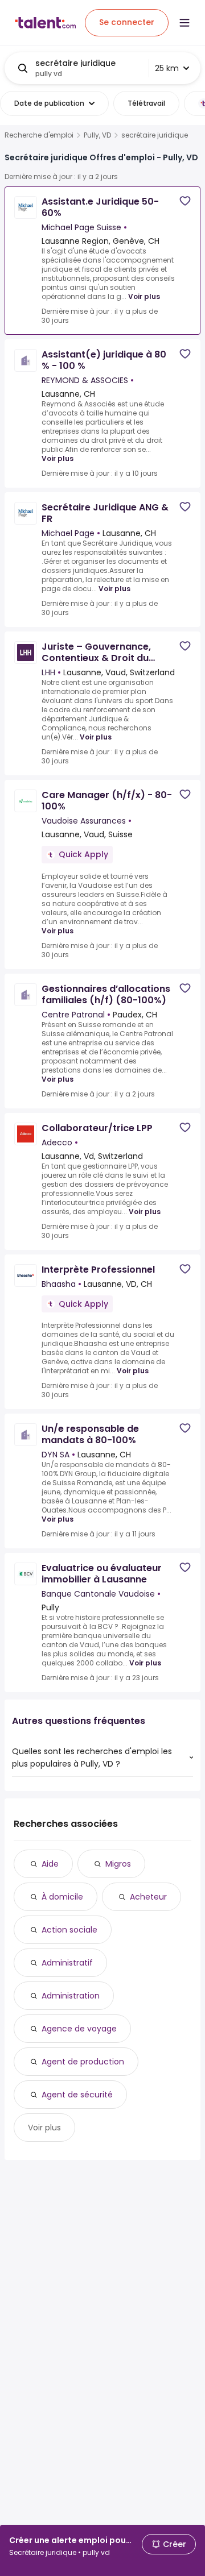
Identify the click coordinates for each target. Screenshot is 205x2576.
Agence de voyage (79, 2029)
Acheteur (148, 1897)
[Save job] (185, 201)
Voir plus (144, 296)
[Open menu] (184, 23)
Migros (118, 1864)
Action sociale (69, 1930)
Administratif (67, 1963)
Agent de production (83, 2062)
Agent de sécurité (77, 2095)
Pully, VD (97, 135)
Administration (71, 1996)
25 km (167, 68)
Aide (50, 1864)
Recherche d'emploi (39, 135)
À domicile (62, 1897)
